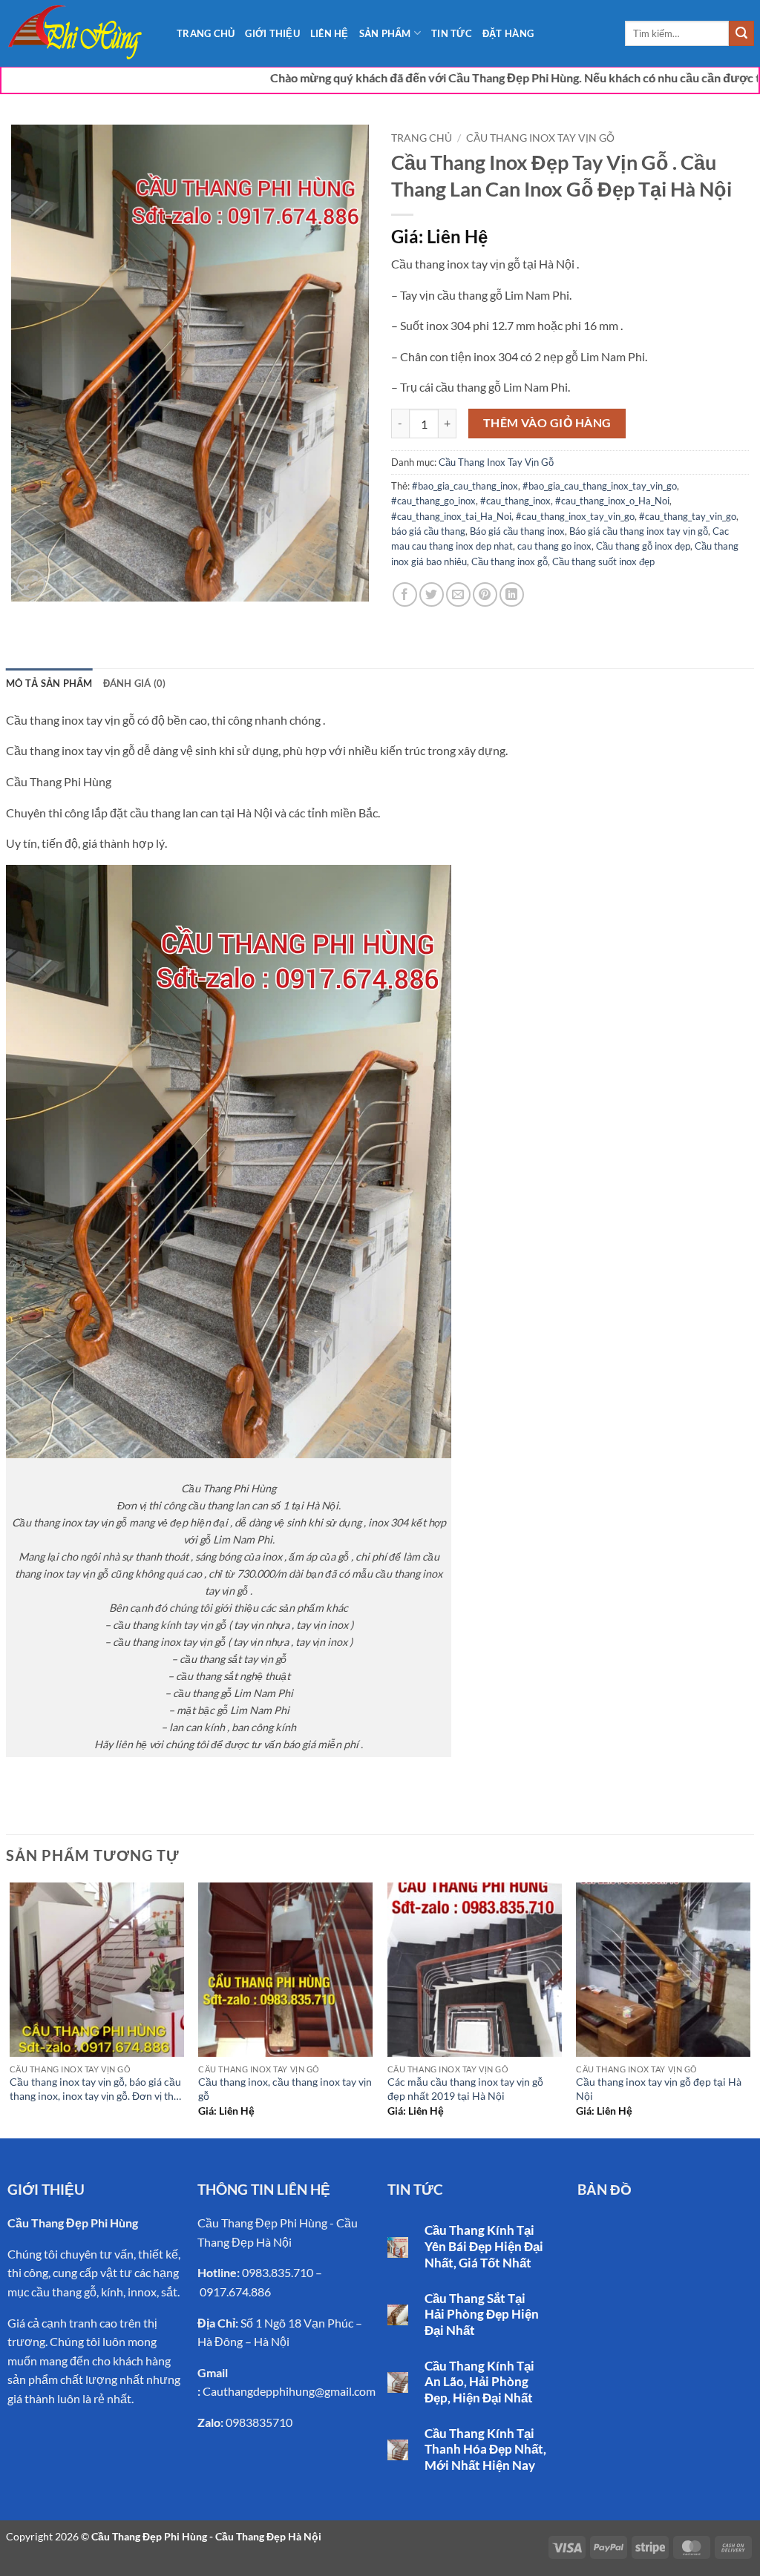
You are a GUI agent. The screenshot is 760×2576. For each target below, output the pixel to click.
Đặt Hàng (508, 33)
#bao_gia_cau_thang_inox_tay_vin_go (600, 486)
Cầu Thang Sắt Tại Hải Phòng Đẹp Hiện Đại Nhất (482, 2315)
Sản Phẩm (385, 33)
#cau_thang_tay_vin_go (688, 516)
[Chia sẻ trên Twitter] (432, 594)
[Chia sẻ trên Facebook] (405, 594)
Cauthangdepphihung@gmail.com (289, 2391)
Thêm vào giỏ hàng (547, 423)
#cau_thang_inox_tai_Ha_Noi (451, 516)
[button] (31, 583)
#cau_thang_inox (515, 501)
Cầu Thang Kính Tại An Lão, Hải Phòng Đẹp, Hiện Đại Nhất (479, 2382)
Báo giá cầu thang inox (517, 531)
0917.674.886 (235, 2292)
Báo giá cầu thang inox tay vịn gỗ (639, 531)
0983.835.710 (278, 2272)
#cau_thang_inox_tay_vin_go (575, 516)
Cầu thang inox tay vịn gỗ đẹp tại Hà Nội (659, 2089)
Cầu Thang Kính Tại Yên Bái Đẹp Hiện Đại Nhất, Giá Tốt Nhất (484, 2246)
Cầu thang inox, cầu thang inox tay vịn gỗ (285, 2089)
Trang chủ (422, 138)
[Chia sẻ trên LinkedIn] (512, 594)
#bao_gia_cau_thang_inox (465, 486)
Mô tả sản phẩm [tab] (49, 683)
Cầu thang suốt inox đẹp (603, 561)
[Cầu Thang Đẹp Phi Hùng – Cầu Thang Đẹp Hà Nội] (80, 33)
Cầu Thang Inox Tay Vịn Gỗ (540, 138)
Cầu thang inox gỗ (510, 561)
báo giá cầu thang (428, 531)
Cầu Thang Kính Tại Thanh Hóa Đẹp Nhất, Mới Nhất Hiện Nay (485, 2450)
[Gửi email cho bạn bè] (458, 594)
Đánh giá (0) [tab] (135, 683)
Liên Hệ (330, 33)
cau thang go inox (554, 546)
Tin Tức (452, 33)
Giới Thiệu (272, 33)
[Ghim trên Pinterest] (485, 594)
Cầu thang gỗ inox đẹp (643, 546)
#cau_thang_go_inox (433, 501)
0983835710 (259, 2422)
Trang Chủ (206, 33)
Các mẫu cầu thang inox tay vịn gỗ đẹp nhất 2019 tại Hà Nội (465, 2089)
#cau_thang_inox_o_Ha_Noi (612, 501)
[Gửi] (741, 33)
